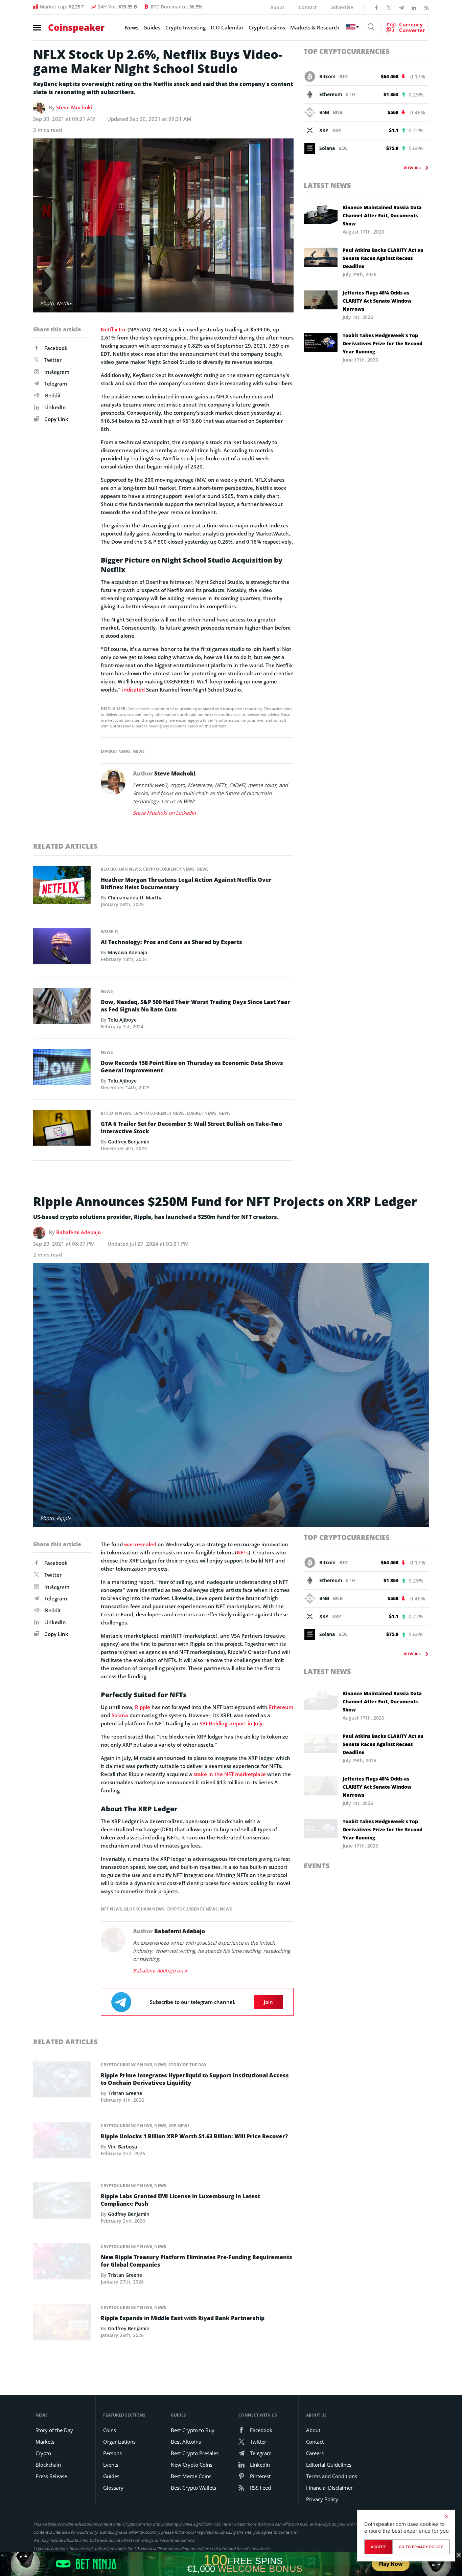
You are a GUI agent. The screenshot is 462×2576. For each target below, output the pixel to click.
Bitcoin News (116, 1113)
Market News (116, 751)
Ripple (143, 1707)
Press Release (51, 2476)
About (277, 7)
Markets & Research (315, 27)
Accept (378, 2547)
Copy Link (56, 419)
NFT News (111, 1909)
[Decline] (446, 2517)
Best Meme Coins (191, 2476)
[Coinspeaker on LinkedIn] (414, 7)
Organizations (119, 2442)
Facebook (56, 348)
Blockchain (48, 2465)
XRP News (179, 2126)
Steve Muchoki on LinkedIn (164, 813)
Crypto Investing (186, 27)
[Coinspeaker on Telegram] (401, 7)
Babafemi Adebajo (78, 1232)
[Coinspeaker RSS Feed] (426, 7)
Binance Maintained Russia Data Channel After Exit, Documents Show (382, 215)
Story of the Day (187, 2065)
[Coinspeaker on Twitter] (389, 7)
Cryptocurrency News (169, 869)
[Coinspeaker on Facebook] (376, 7)
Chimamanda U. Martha (135, 898)
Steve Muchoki (74, 107)
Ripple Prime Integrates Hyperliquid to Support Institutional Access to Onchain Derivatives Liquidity (195, 2079)
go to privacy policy (421, 2547)
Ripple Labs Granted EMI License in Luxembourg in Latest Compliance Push (180, 2200)
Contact (308, 7)
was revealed (140, 1544)
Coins (110, 2430)
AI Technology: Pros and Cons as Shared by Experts (171, 942)
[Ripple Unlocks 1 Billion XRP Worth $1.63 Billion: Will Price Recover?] (62, 2142)
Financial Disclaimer (329, 2488)
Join (268, 2002)
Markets (45, 2442)
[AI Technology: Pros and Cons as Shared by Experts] (62, 948)
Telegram (56, 384)
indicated (133, 690)
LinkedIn (55, 407)
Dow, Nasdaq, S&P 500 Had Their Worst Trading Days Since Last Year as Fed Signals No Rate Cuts (195, 1006)
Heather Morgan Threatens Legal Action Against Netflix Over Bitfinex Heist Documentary (186, 883)
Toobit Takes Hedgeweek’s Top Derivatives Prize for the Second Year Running (383, 343)
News (132, 27)
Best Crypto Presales (195, 2453)
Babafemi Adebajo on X (160, 1970)
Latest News (327, 185)
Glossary (113, 2488)
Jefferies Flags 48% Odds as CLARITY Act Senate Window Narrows (377, 301)
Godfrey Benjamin (129, 1142)
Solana (120, 1715)
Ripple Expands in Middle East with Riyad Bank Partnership (183, 2318)
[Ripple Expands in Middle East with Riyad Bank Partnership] (62, 2324)
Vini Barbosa (122, 2147)
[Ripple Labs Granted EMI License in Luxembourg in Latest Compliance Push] (62, 2202)
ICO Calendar (227, 27)
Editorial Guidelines (329, 2465)
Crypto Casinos (267, 27)
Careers (315, 2453)
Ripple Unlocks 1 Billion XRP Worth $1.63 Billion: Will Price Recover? (194, 2136)
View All (412, 168)
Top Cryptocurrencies (347, 51)
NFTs (243, 1552)
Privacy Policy (322, 2499)
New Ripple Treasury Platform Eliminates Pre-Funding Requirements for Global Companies (197, 2261)
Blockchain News (121, 869)
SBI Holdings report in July (231, 1723)
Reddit (53, 395)
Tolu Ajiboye (122, 1020)
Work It (110, 931)
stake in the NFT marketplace (230, 1774)
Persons (112, 2453)
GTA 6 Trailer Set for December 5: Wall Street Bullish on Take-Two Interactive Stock (191, 1128)
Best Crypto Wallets (193, 2488)
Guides (152, 27)
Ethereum (281, 1707)
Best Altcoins (186, 2442)
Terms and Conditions (332, 2476)
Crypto (43, 2453)
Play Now (391, 2564)
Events (317, 1866)
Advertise (342, 7)
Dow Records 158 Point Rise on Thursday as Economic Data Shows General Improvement (192, 1067)
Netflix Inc (113, 329)
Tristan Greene (125, 2093)
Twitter (53, 360)
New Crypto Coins (192, 2465)
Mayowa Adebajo (128, 952)
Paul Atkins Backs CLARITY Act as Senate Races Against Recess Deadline (383, 258)
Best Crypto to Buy (193, 2430)
